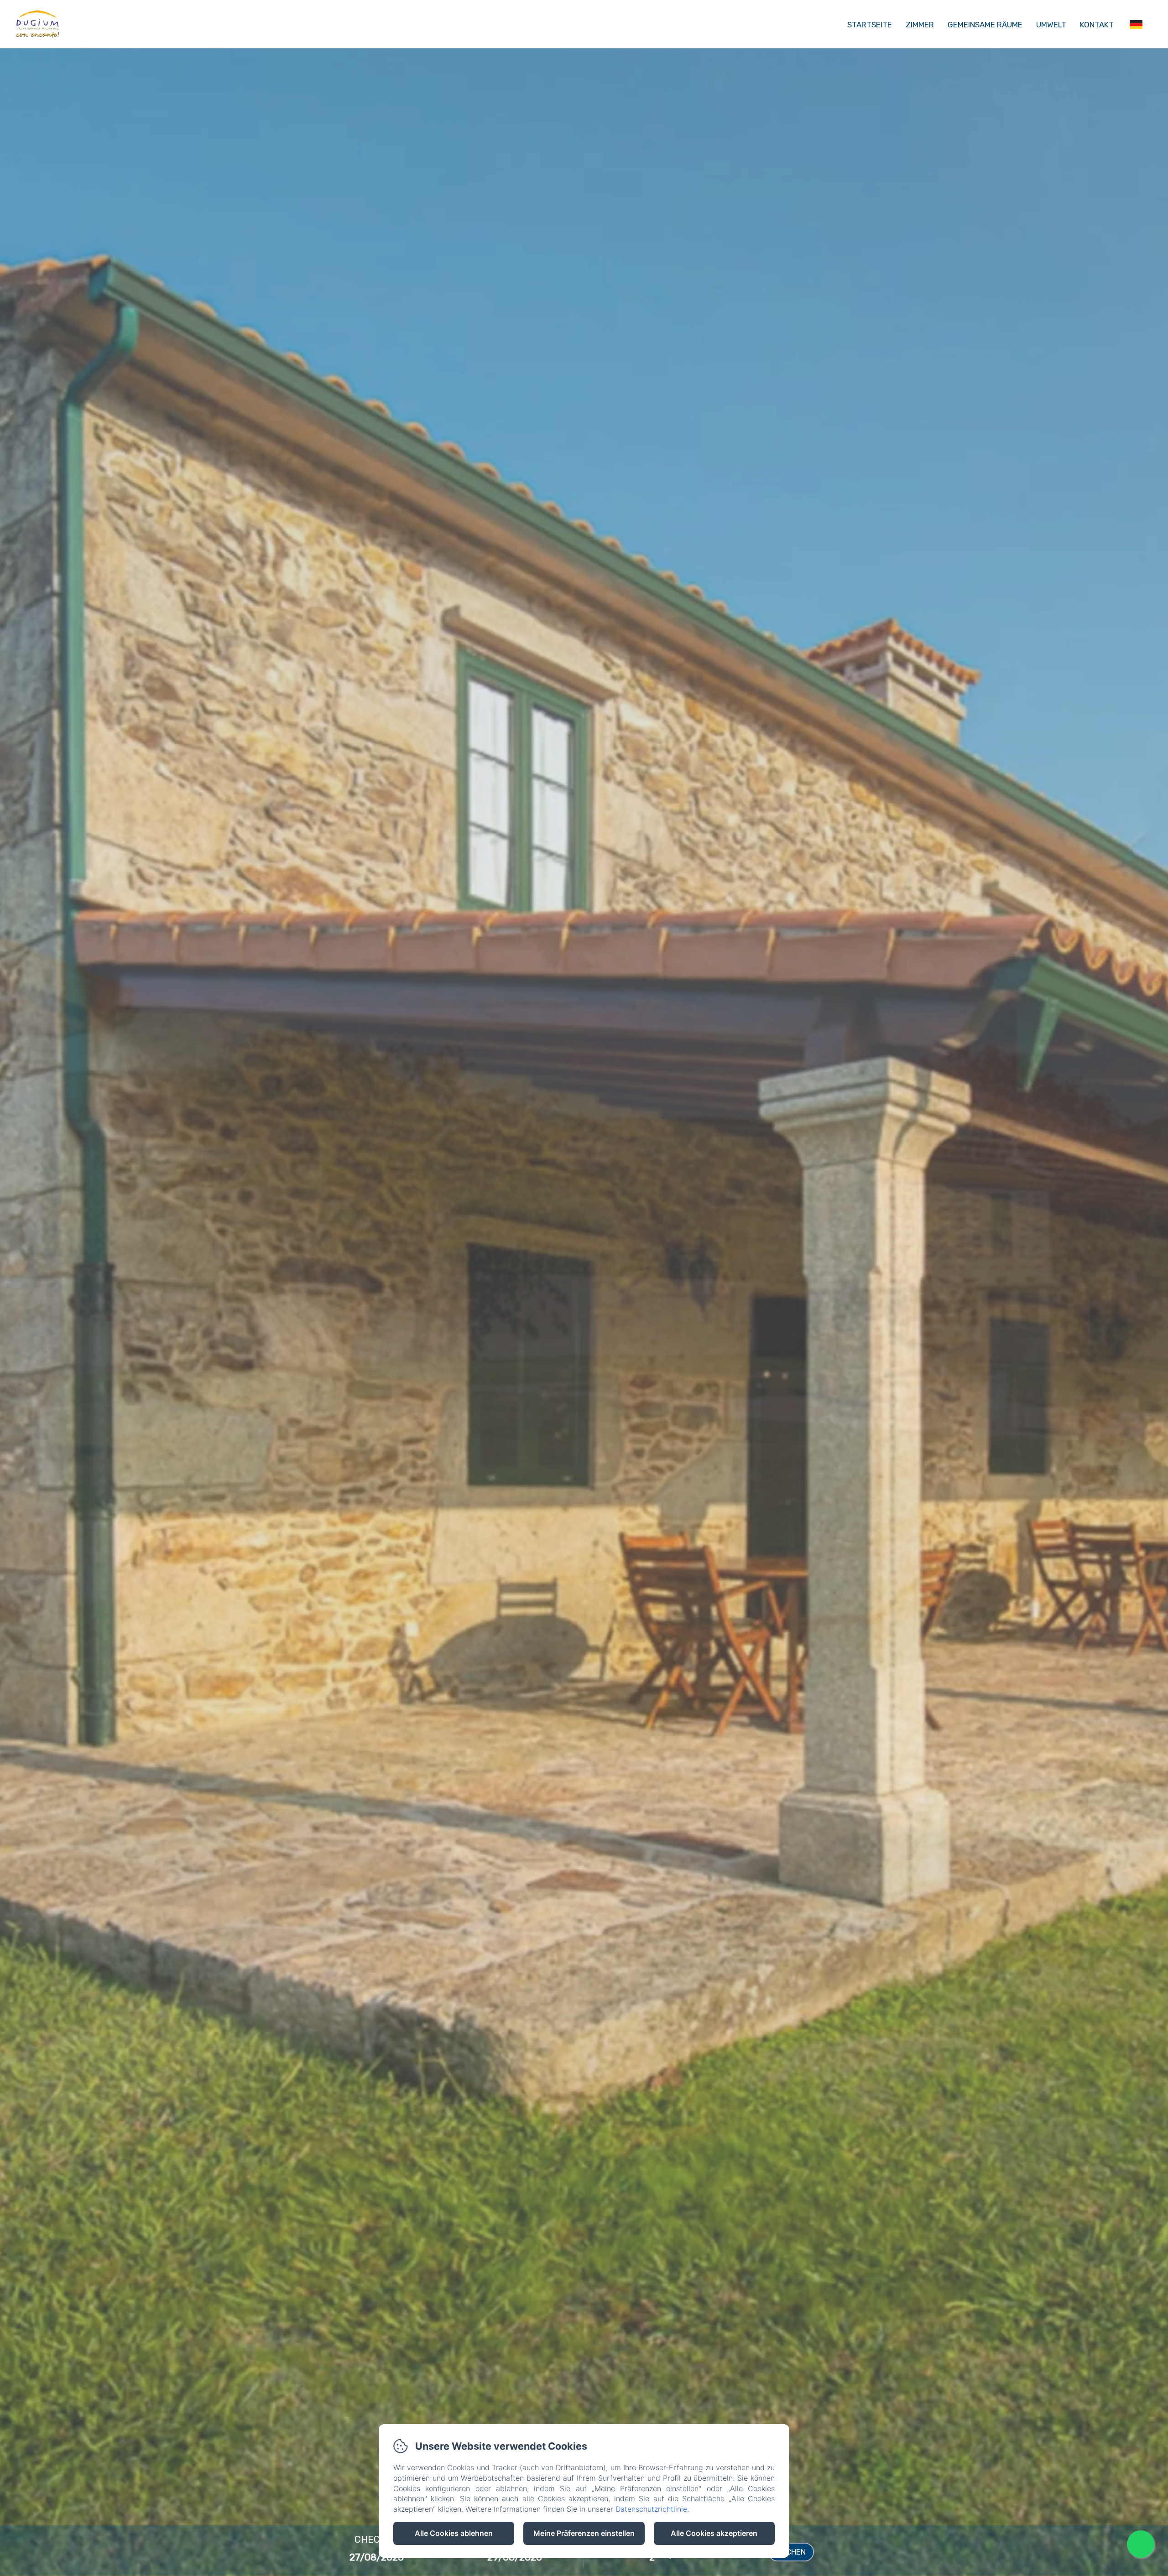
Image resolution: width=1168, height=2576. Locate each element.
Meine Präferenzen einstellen (584, 2533)
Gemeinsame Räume (985, 25)
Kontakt (1097, 25)
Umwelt (1051, 25)
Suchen (791, 2552)
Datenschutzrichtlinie (651, 2509)
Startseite (870, 25)
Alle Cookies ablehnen (454, 2533)
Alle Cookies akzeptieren (714, 2533)
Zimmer (920, 25)
